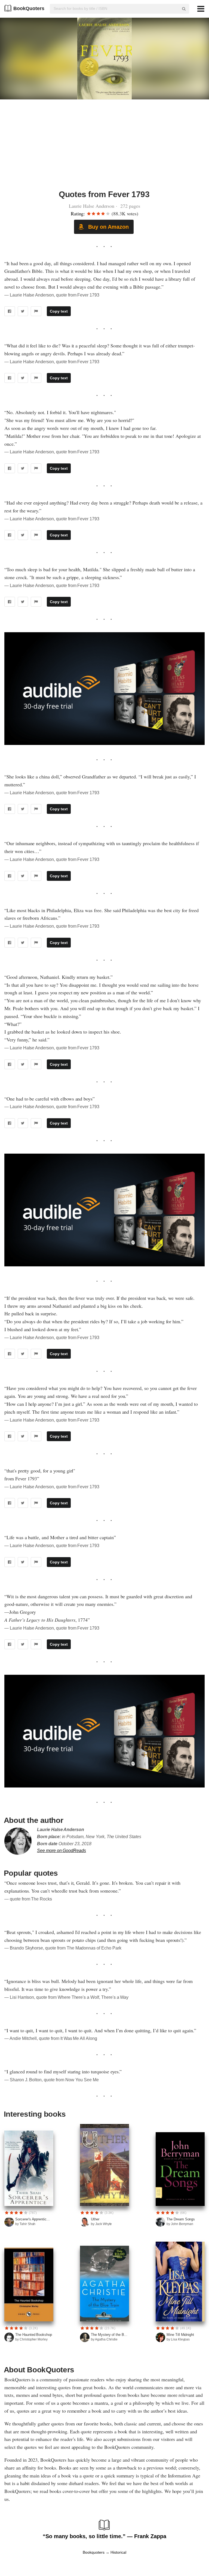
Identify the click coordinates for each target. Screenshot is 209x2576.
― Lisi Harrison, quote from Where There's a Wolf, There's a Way (66, 1997)
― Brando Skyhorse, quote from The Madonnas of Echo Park (63, 1948)
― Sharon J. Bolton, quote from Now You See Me (52, 2080)
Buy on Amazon (107, 227)
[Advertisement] (104, 148)
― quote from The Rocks (28, 1899)
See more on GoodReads (62, 1851)
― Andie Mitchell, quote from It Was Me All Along (51, 2038)
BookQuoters (29, 8)
